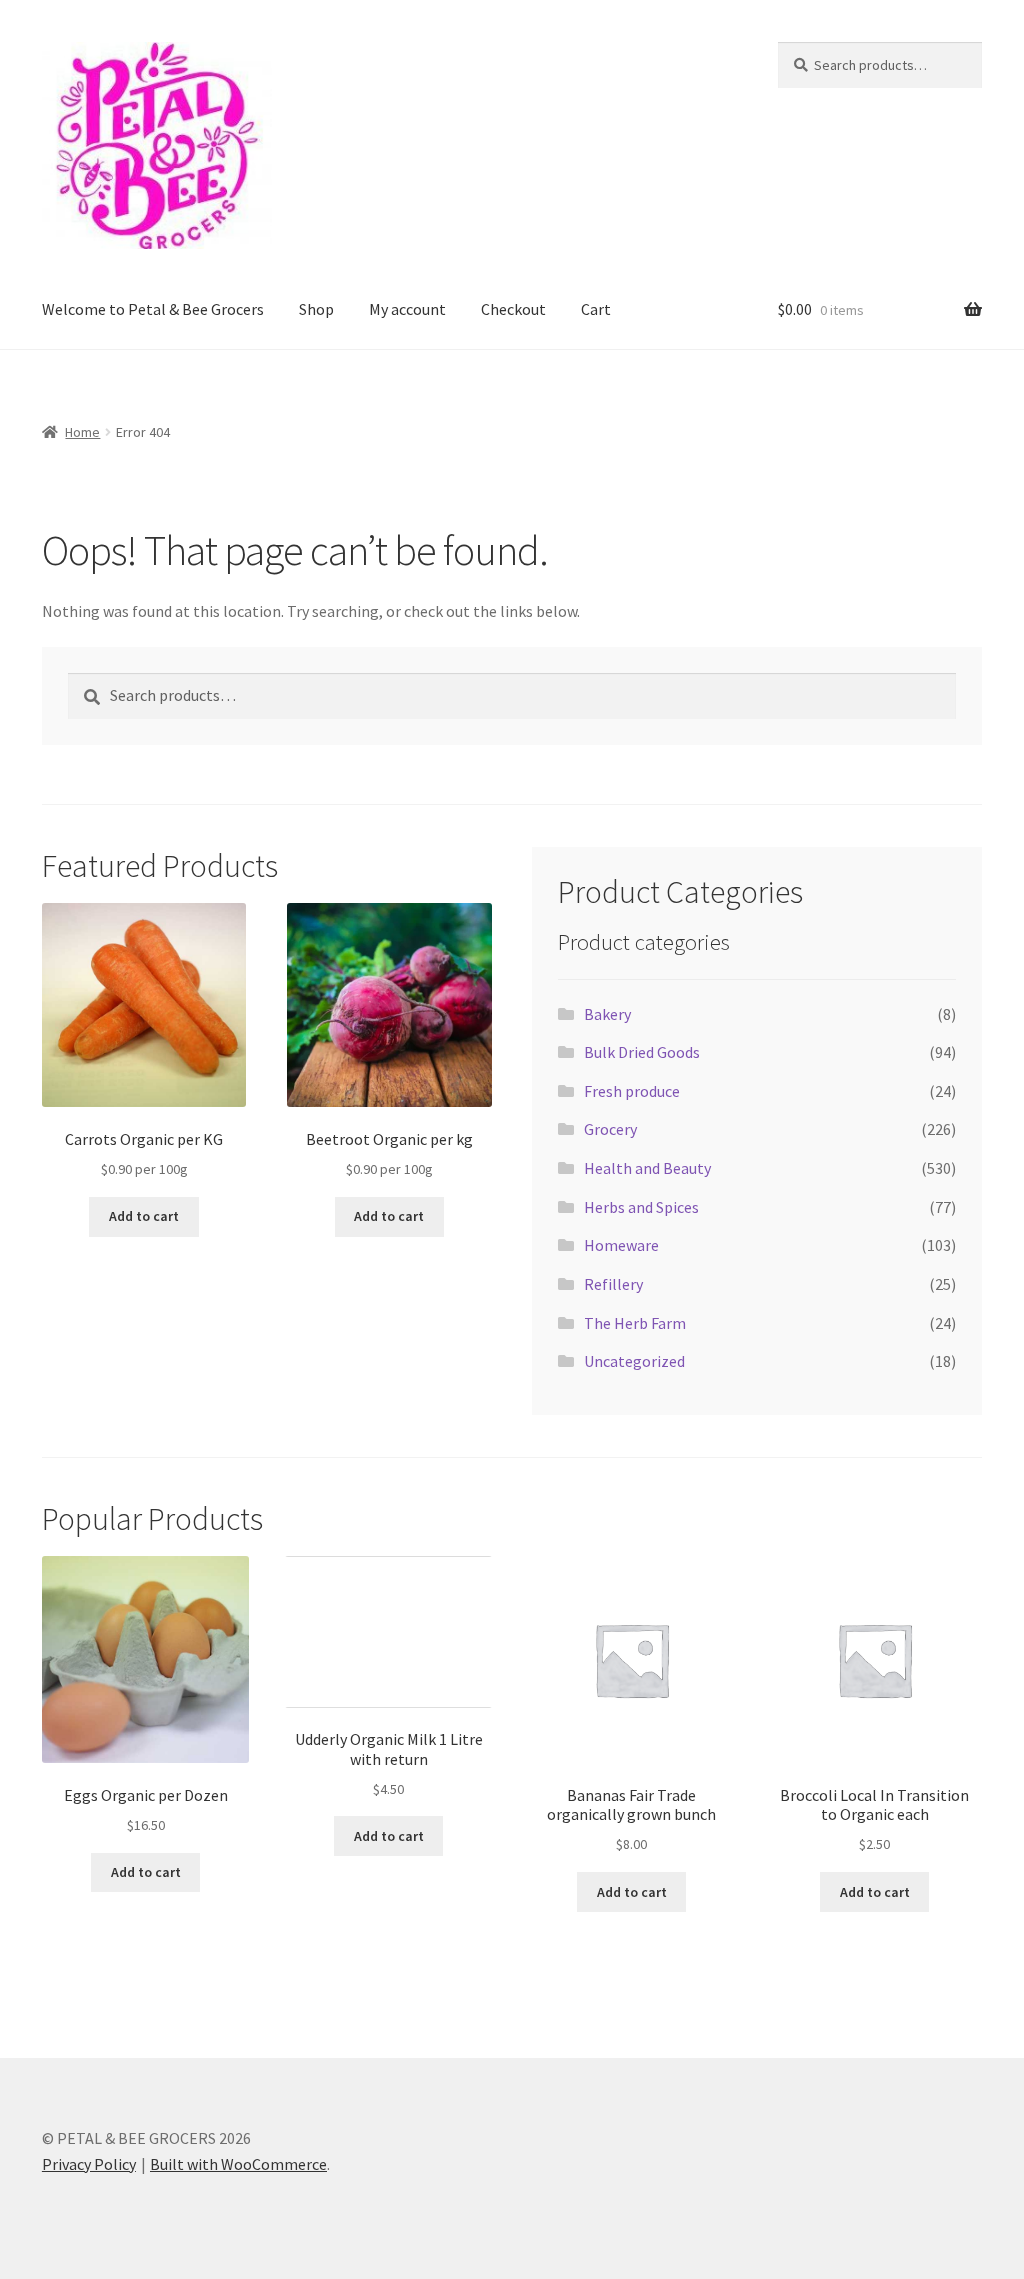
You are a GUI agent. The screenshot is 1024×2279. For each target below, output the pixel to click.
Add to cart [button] (144, 1216)
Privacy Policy (89, 2164)
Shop (316, 309)
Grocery (610, 1129)
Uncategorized (634, 1361)
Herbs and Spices (641, 1207)
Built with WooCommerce (238, 2164)
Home (82, 432)
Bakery (607, 1014)
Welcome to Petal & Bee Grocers (153, 309)
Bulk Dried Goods (642, 1052)
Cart (596, 309)
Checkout (513, 309)
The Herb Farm (635, 1323)
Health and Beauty (647, 1168)
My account (407, 309)
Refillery (613, 1284)
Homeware (621, 1245)
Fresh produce (632, 1091)
